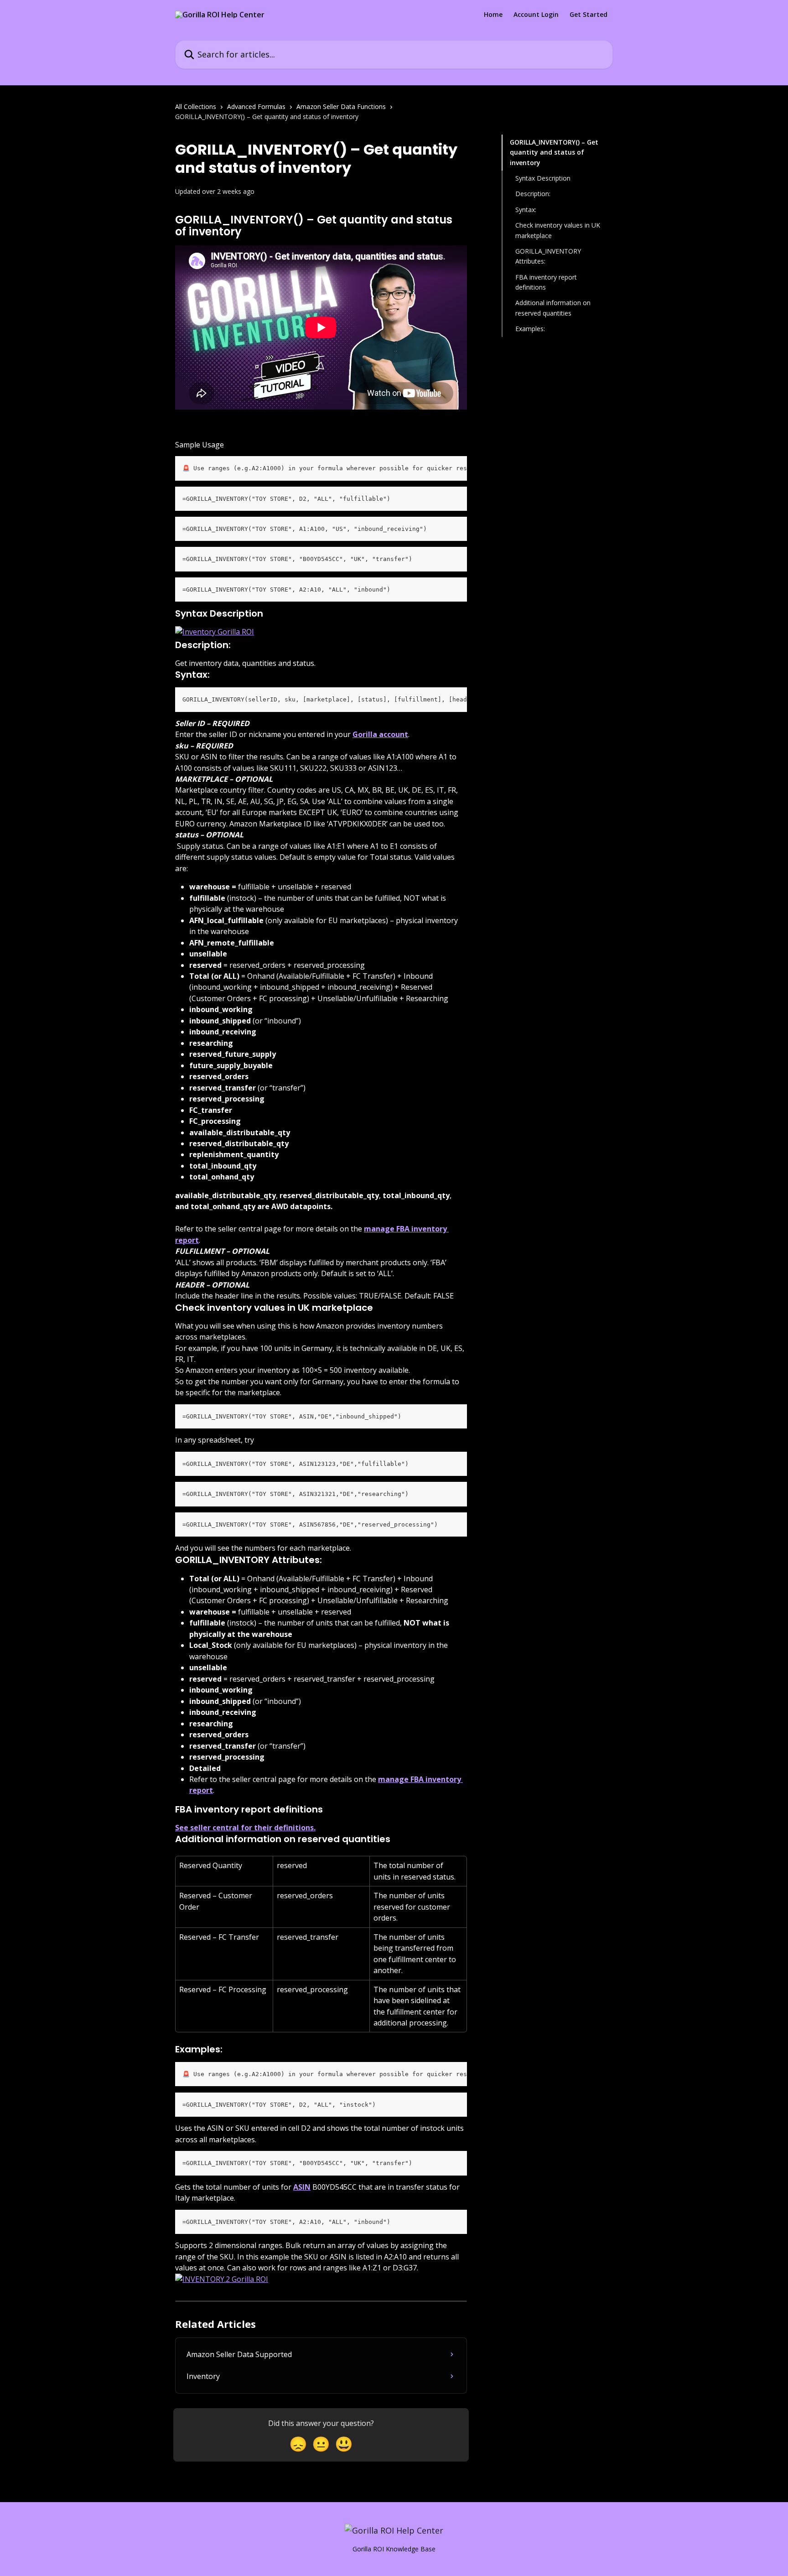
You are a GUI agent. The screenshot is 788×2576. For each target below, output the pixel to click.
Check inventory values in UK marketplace (558, 230)
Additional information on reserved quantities (553, 308)
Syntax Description (543, 178)
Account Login (536, 15)
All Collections (196, 106)
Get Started (588, 15)
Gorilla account (380, 734)
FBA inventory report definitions (546, 282)
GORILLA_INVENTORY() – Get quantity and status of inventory (554, 152)
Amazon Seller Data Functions (341, 106)
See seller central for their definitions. (245, 1828)
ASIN (302, 2187)
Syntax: (526, 210)
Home (493, 15)
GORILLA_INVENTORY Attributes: (548, 256)
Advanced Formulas (256, 106)
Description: (533, 194)
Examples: (530, 329)
